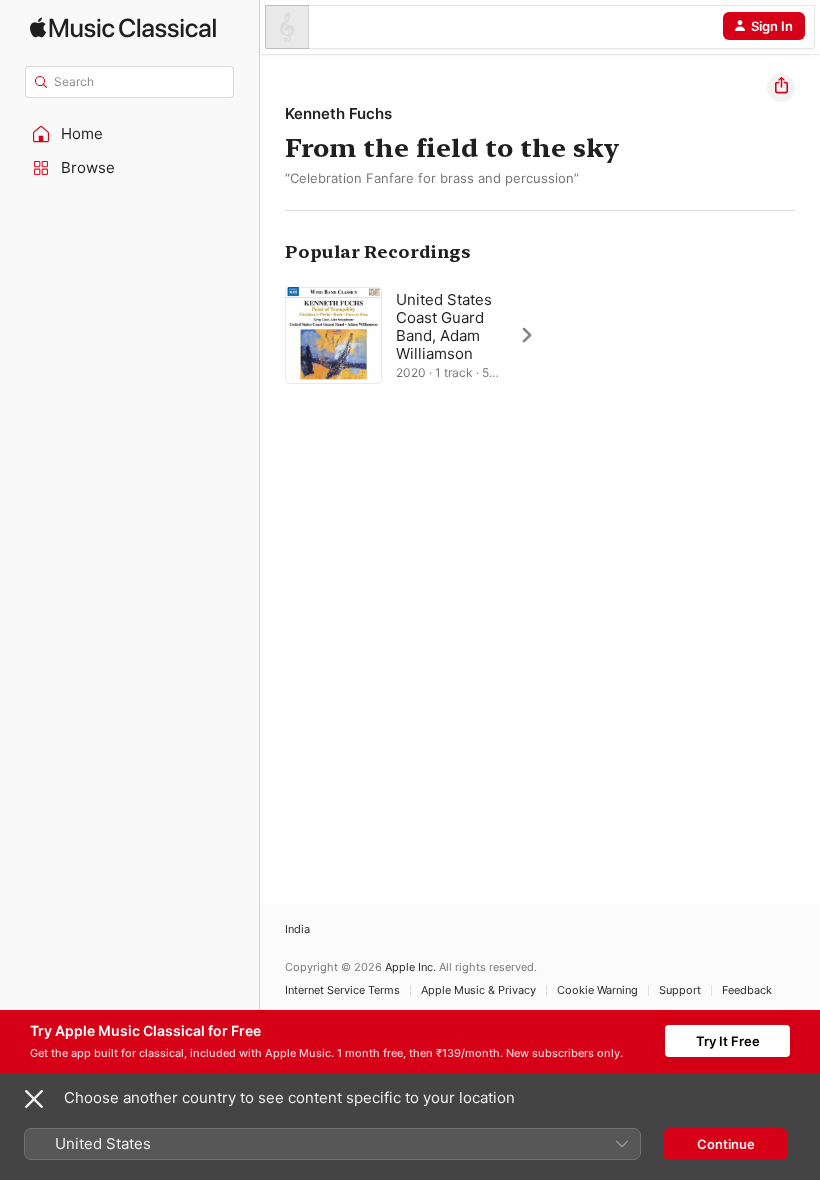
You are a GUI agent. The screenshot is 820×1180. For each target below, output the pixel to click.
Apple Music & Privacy (478, 990)
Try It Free (728, 1041)
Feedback (747, 990)
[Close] (34, 1099)
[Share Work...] (781, 88)
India (297, 929)
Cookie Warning (597, 990)
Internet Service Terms (342, 990)
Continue (726, 1144)
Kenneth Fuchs (338, 113)
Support (680, 990)
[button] (130, 134)
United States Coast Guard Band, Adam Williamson (444, 326)
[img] (123, 27)
